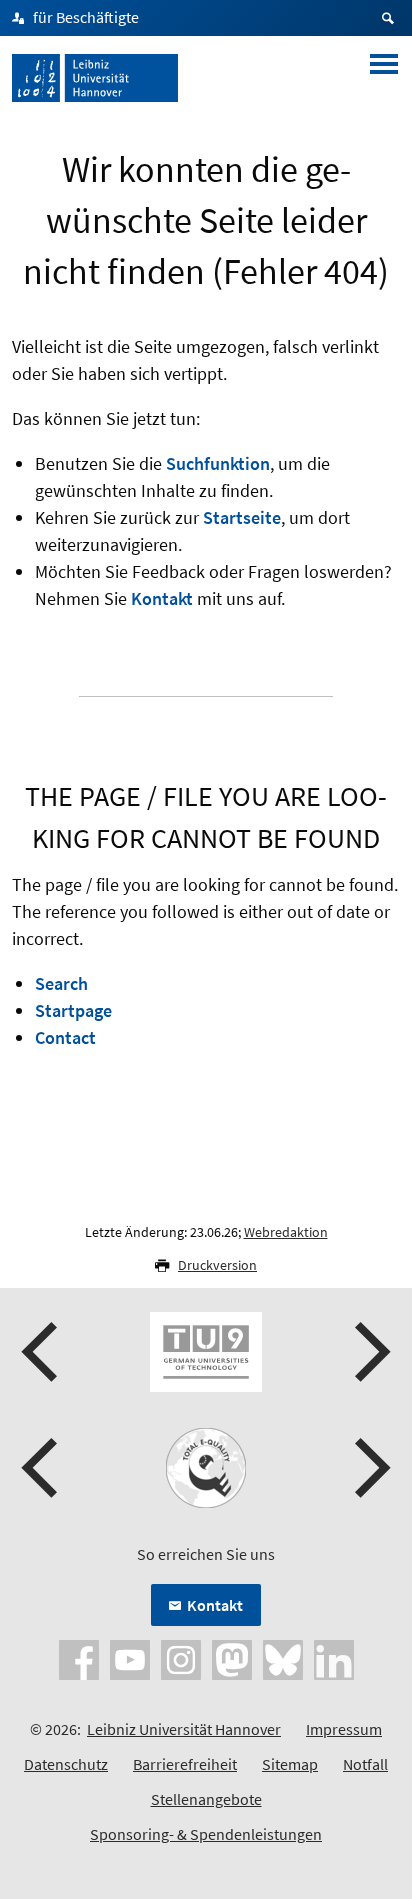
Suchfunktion (218, 463)
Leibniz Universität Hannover (184, 1729)
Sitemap (290, 1764)
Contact (65, 1037)
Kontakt (162, 598)
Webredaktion (286, 1232)
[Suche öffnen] (391, 18)
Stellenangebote (206, 1799)
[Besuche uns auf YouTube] (130, 1658)
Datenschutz (66, 1764)
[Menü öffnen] (384, 78)
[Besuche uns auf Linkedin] (334, 1658)
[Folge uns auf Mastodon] (232, 1658)
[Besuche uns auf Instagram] (181, 1658)
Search (61, 983)
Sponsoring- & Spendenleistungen (206, 1834)
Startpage (73, 1010)
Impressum (344, 1729)
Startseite (242, 517)
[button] (42, 1352)
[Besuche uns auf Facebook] (79, 1658)
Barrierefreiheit (185, 1764)
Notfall (365, 1764)
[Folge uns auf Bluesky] (283, 1658)
